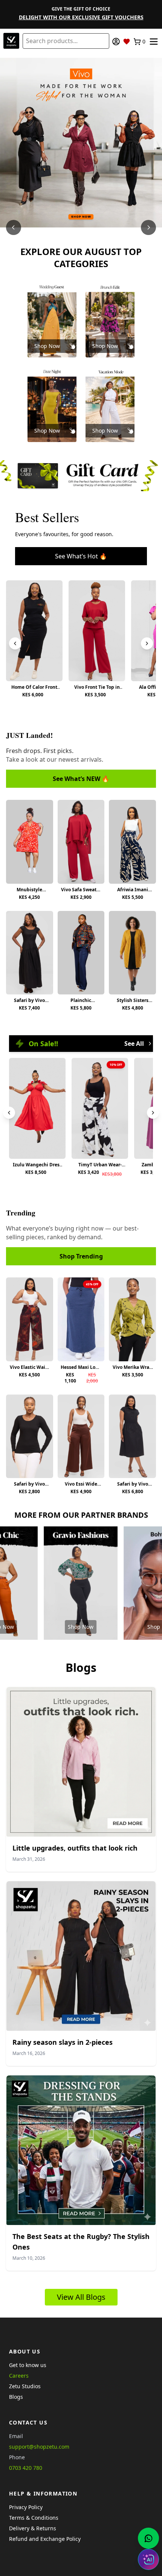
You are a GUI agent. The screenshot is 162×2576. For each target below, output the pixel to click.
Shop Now (47, 346)
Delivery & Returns (33, 2528)
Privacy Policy (26, 2507)
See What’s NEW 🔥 (81, 779)
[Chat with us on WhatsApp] (148, 2538)
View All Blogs (81, 2297)
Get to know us (28, 2365)
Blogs (16, 2397)
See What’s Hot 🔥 (81, 556)
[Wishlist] (127, 42)
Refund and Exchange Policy (45, 2539)
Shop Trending (81, 1256)
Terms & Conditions (34, 2518)
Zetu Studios (25, 2386)
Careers (19, 2376)
